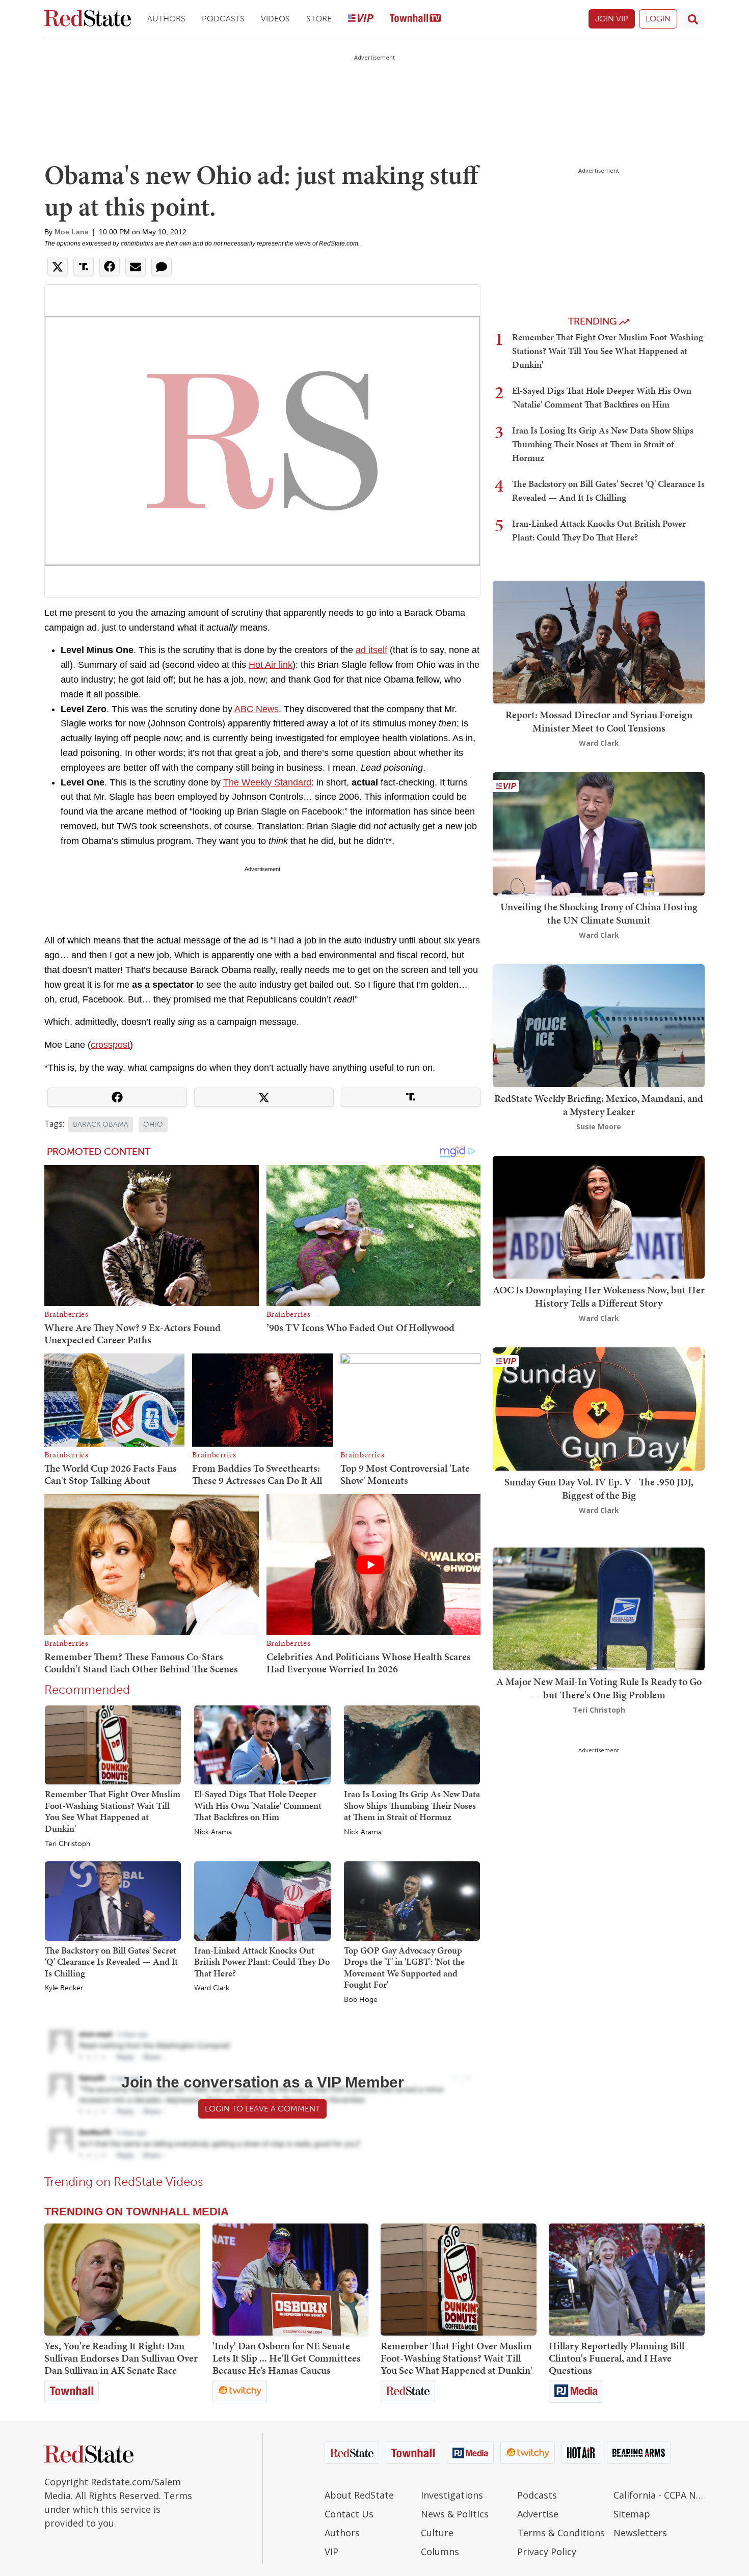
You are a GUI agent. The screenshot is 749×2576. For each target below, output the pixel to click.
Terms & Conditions (561, 2533)
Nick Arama (213, 1832)
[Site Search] (693, 19)
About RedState (359, 2495)
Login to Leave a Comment (262, 2109)
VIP (331, 2552)
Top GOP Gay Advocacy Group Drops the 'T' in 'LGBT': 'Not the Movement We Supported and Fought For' (404, 1968)
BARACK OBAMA (101, 1124)
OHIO (153, 1124)
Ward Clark (212, 1988)
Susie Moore (599, 1127)
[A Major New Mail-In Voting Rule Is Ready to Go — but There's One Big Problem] (599, 1608)
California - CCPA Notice (659, 2495)
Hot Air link (271, 665)
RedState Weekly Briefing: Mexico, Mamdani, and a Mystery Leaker (599, 1105)
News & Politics (455, 2514)
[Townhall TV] (415, 19)
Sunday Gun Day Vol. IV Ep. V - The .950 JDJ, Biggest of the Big (599, 1488)
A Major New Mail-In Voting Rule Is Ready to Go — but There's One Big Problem (599, 1688)
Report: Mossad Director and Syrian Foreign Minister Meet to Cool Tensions (599, 721)
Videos (275, 19)
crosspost (110, 1045)
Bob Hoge (361, 2000)
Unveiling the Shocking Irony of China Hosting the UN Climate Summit (599, 913)
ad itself (371, 650)
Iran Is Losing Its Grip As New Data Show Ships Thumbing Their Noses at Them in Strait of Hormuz (412, 1805)
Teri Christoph (68, 1844)
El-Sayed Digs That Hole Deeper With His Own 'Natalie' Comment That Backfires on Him (258, 1805)
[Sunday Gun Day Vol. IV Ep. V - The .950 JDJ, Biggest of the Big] (599, 1408)
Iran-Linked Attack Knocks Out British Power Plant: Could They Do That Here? (262, 1962)
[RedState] (88, 19)
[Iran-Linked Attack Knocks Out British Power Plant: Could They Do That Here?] (262, 1901)
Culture (437, 2533)
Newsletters (640, 2533)
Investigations (452, 2495)
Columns (440, 2552)
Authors (166, 19)
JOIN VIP (612, 19)
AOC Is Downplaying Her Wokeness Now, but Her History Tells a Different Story (599, 1296)
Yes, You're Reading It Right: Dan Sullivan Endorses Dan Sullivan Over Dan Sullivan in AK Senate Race (121, 2358)
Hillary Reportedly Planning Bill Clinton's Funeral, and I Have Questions (617, 2358)
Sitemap (632, 2514)
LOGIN (658, 19)
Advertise (538, 2514)
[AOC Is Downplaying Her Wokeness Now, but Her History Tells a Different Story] (599, 1216)
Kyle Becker (64, 1988)
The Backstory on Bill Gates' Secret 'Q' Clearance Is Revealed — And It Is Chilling (111, 1962)
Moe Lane (72, 232)
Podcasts (223, 19)
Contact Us (349, 2514)
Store (319, 19)
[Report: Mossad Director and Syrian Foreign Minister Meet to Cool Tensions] (599, 641)
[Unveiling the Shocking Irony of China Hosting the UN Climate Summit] (599, 833)
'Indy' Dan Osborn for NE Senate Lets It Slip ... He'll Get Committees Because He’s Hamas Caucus (287, 2358)
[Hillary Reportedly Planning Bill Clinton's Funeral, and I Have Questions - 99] (627, 2280)
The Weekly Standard (267, 782)
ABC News (257, 709)
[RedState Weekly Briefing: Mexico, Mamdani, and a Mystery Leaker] (599, 1025)
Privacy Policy (547, 2552)
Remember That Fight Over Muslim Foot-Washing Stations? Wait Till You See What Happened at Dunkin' (113, 1811)
